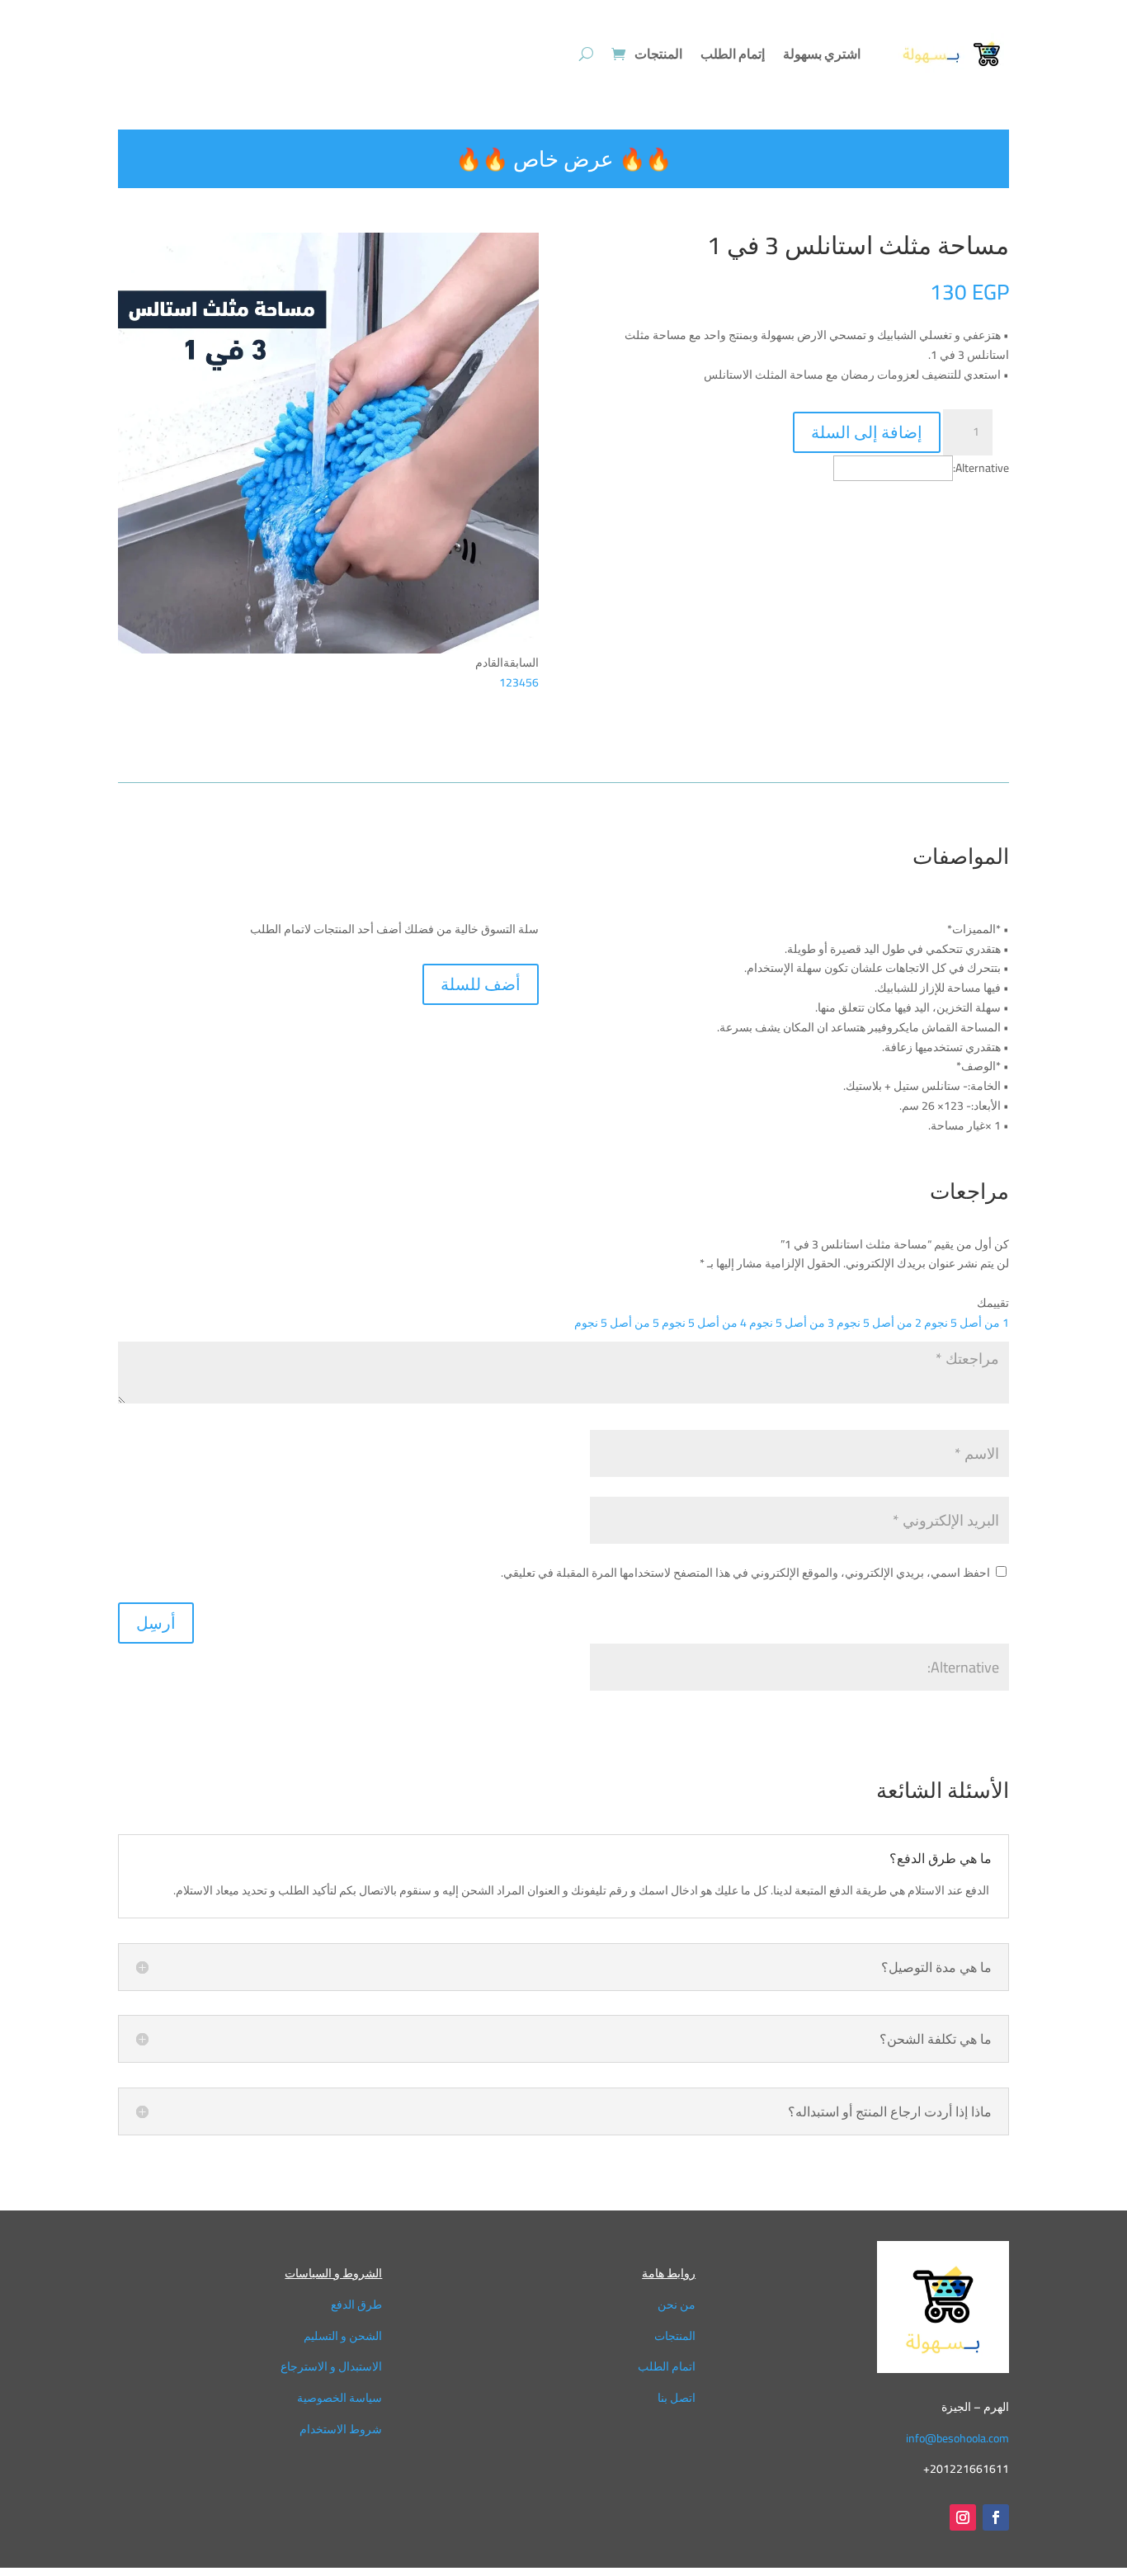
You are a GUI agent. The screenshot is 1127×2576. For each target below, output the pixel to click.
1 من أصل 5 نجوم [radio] (967, 1323)
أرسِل (156, 1623)
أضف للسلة (481, 984)
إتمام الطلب (733, 54)
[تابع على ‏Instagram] (963, 2517)
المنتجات (658, 54)
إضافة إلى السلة (867, 432)
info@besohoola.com (957, 2438)
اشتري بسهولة (822, 54)
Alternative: (981, 468)
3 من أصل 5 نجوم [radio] (792, 1323)
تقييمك (993, 1303)
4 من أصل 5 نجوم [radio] (704, 1323)
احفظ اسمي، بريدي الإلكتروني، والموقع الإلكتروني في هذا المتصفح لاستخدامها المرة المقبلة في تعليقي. (745, 1573)
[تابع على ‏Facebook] (996, 2517)
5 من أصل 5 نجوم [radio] (617, 1323)
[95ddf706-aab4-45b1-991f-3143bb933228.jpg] (328, 649)
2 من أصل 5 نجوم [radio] (879, 1323)
